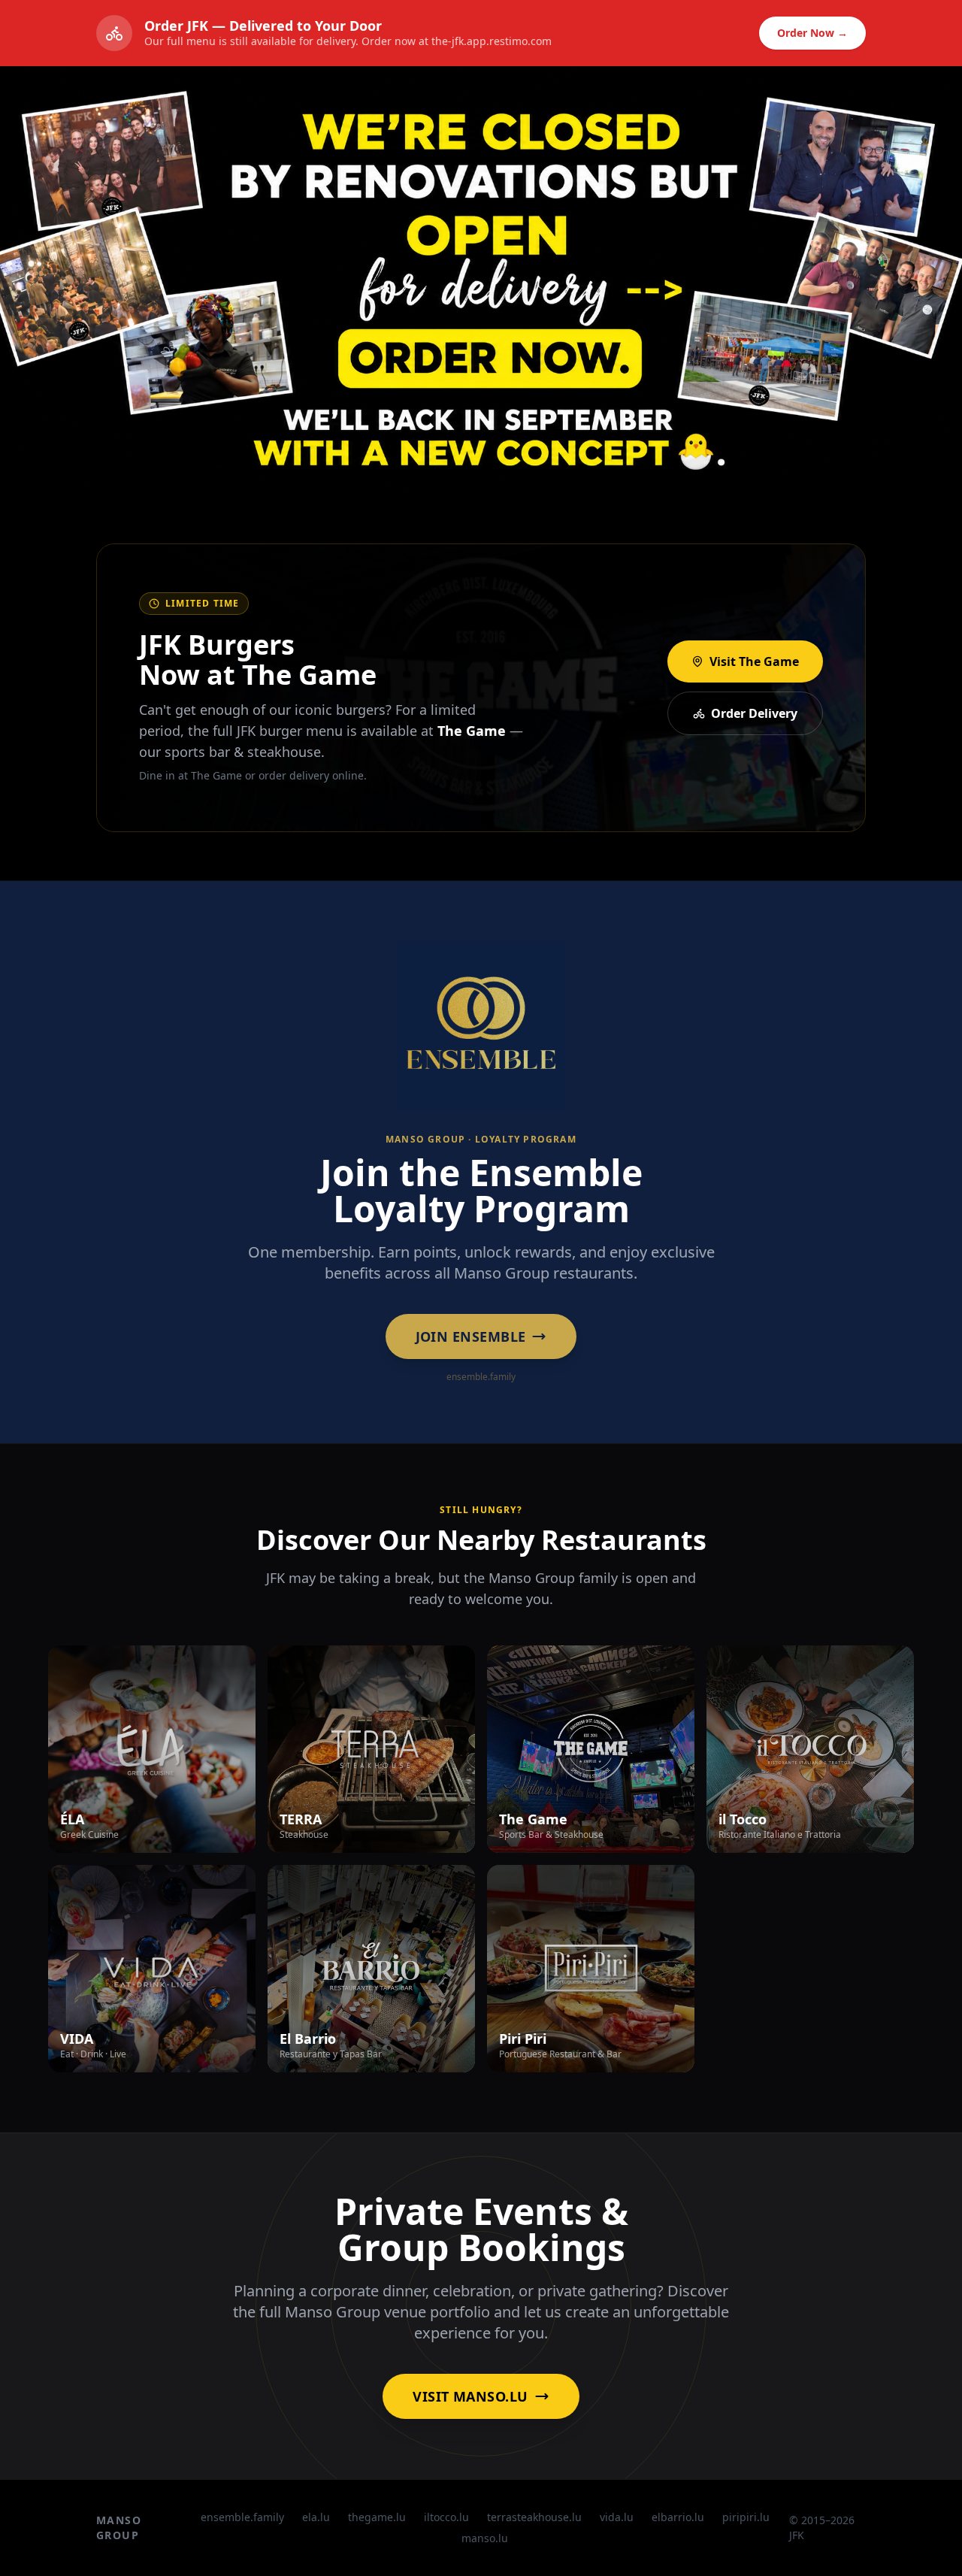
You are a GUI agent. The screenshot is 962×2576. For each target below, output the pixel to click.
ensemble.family (242, 2517)
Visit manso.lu (470, 2396)
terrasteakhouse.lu (534, 2517)
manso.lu (485, 2538)
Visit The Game (754, 661)
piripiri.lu (746, 2517)
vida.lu (617, 2517)
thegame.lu (377, 2517)
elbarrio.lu (678, 2517)
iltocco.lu (446, 2517)
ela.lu (316, 2517)
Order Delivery (754, 713)
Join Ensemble (471, 1336)
